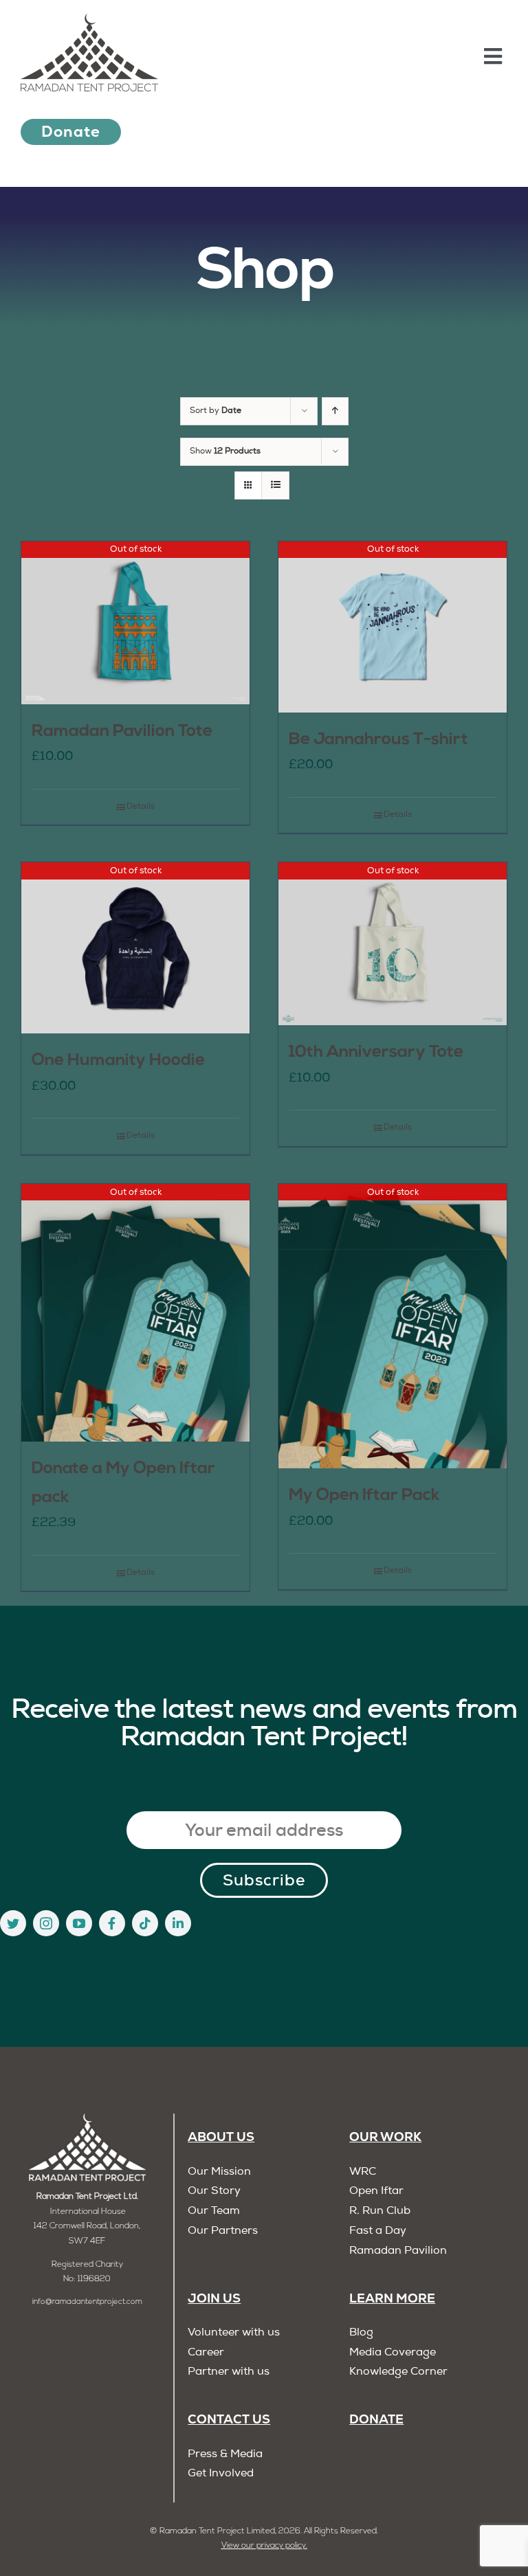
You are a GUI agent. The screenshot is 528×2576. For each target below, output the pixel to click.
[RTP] (87, 2119)
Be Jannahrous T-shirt (378, 740)
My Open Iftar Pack (364, 1496)
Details (141, 807)
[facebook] (112, 1923)
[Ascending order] (335, 411)
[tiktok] (145, 1923)
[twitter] (13, 1923)
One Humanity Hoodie (118, 1061)
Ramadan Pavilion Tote (122, 732)
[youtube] (79, 1923)
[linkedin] (178, 1923)
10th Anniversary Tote (376, 1053)
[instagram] (46, 1923)
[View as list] (275, 485)
